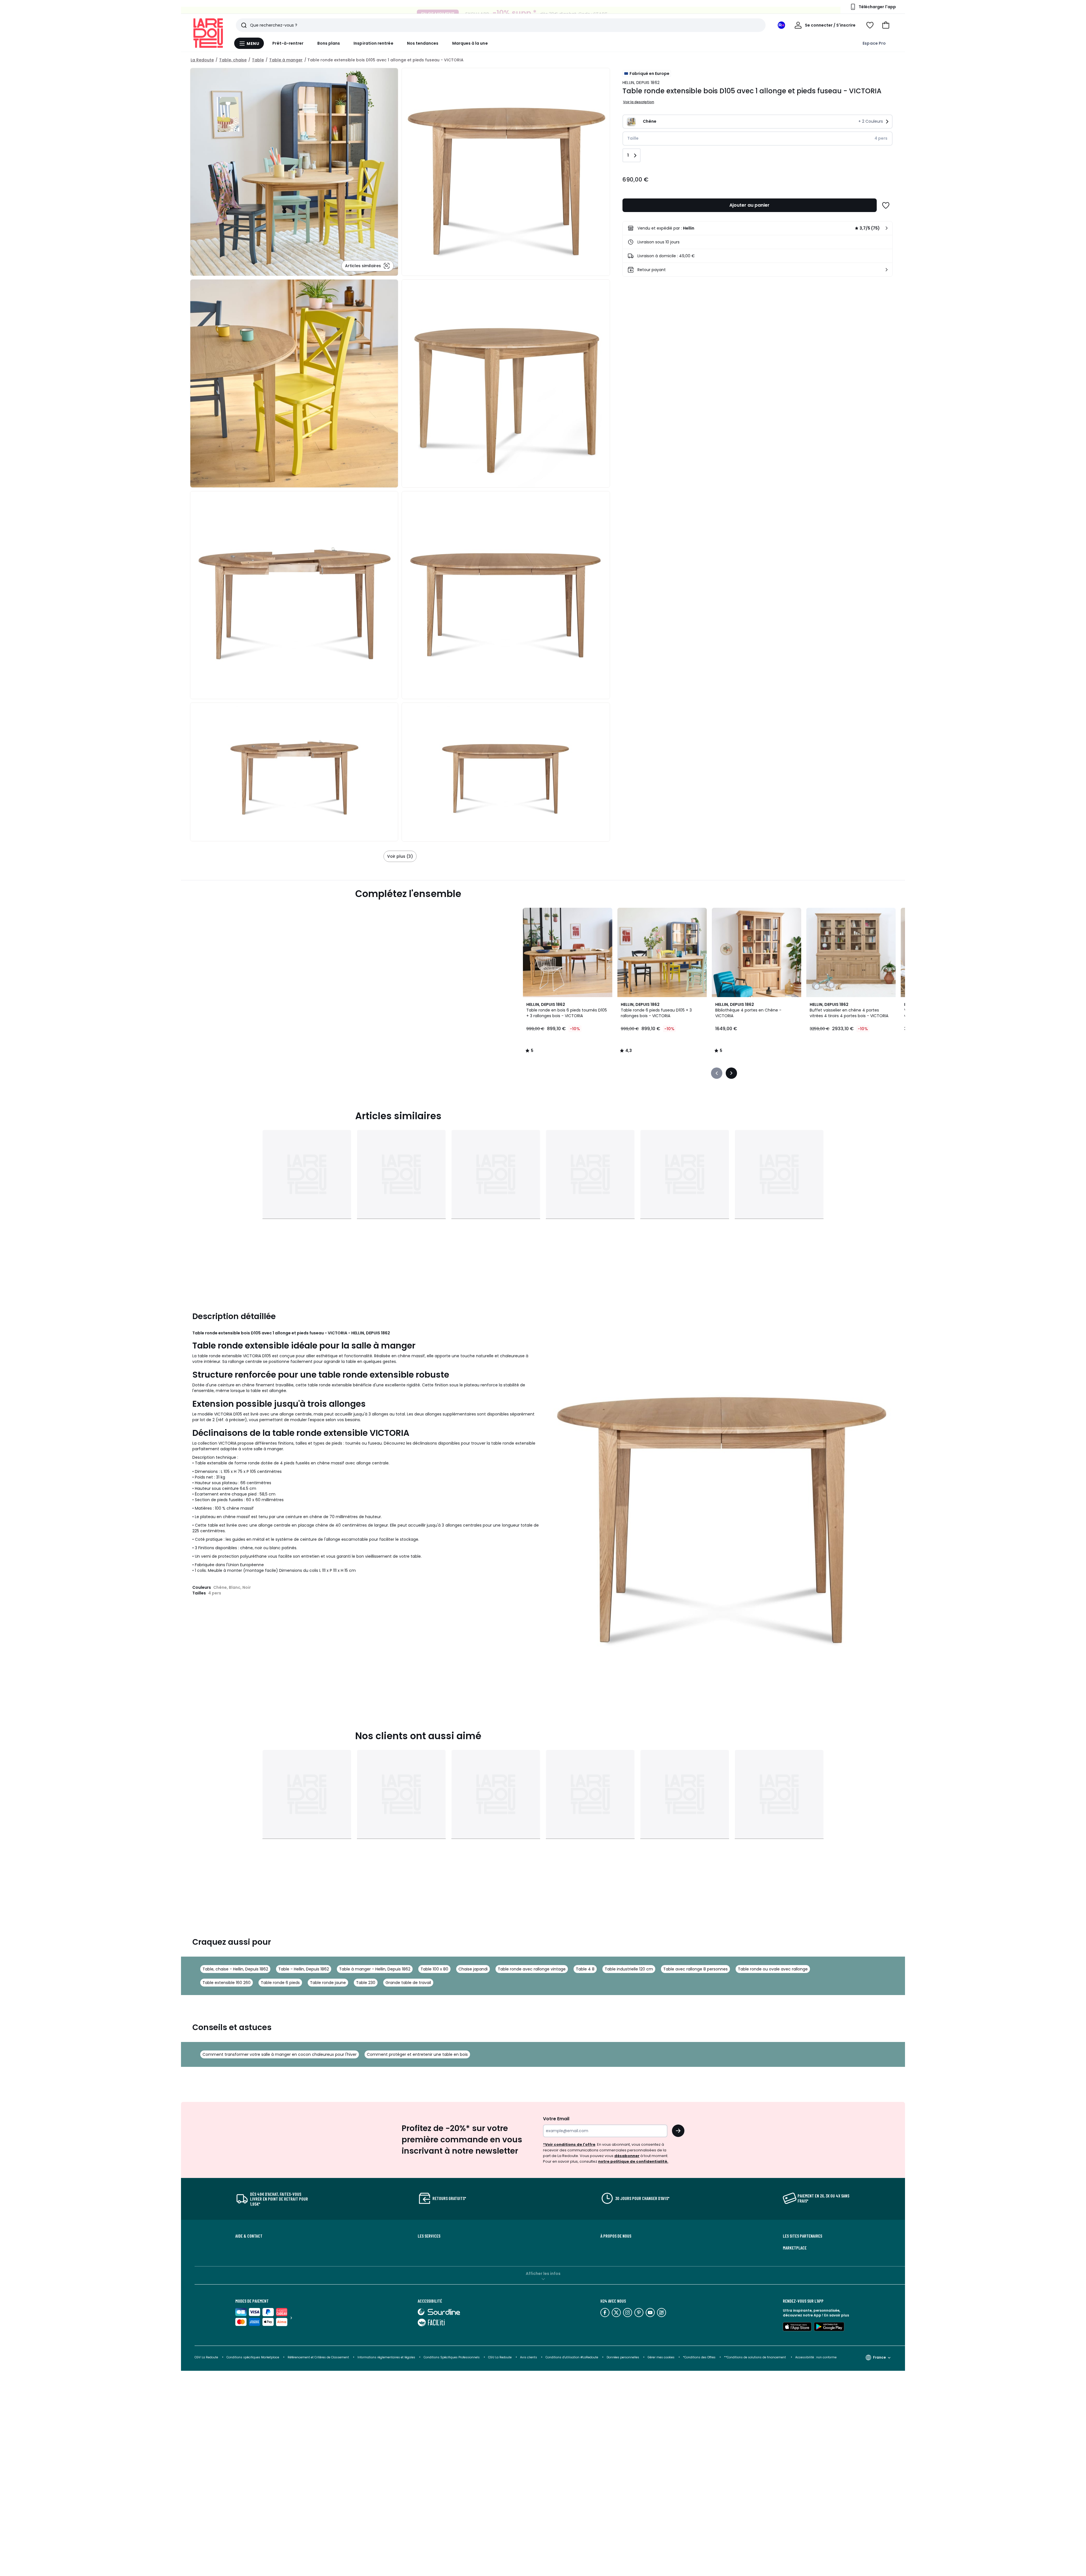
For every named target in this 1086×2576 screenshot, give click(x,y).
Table (258, 60)
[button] (886, 25)
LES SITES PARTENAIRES (802, 2236)
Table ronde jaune (328, 1983)
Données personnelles (623, 2357)
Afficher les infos (543, 2274)
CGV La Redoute (206, 2357)
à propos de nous (616, 2236)
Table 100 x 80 (434, 1969)
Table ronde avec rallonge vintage (532, 1969)
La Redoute (202, 60)
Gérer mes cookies (661, 2357)
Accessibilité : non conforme (816, 2357)
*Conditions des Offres (699, 2357)
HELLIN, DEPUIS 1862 (641, 83)
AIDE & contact (249, 2236)
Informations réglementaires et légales (386, 2357)
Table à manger (286, 60)
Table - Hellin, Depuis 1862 (304, 1969)
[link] (758, 228)
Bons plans (329, 43)
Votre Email (556, 2119)
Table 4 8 (585, 1969)
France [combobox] (879, 2357)
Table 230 (366, 1983)
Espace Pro (874, 43)
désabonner (627, 2156)
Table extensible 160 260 (227, 1983)
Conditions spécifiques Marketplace (253, 2357)
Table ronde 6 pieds (280, 1983)
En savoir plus (837, 2315)
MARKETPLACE (795, 2248)
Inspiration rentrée (373, 43)
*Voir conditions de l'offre (569, 2144)
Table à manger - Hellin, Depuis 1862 (375, 1969)
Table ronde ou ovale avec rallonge (773, 1969)
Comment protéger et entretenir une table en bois (417, 2054)
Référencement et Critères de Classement (318, 2357)
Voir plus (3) (400, 856)
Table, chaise (233, 60)
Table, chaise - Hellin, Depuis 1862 (235, 1969)
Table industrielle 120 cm (629, 1969)
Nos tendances (423, 43)
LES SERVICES (429, 2236)
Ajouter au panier (749, 205)
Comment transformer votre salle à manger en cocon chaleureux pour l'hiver (280, 2054)
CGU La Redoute (500, 2357)
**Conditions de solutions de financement (755, 2357)
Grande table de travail (408, 1983)
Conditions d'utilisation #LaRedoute (572, 2357)
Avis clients (529, 2357)
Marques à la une (470, 43)
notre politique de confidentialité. (633, 2161)
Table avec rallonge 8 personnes (695, 1969)
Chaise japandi (473, 1969)
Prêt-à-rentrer (288, 43)
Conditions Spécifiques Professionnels (452, 2357)
